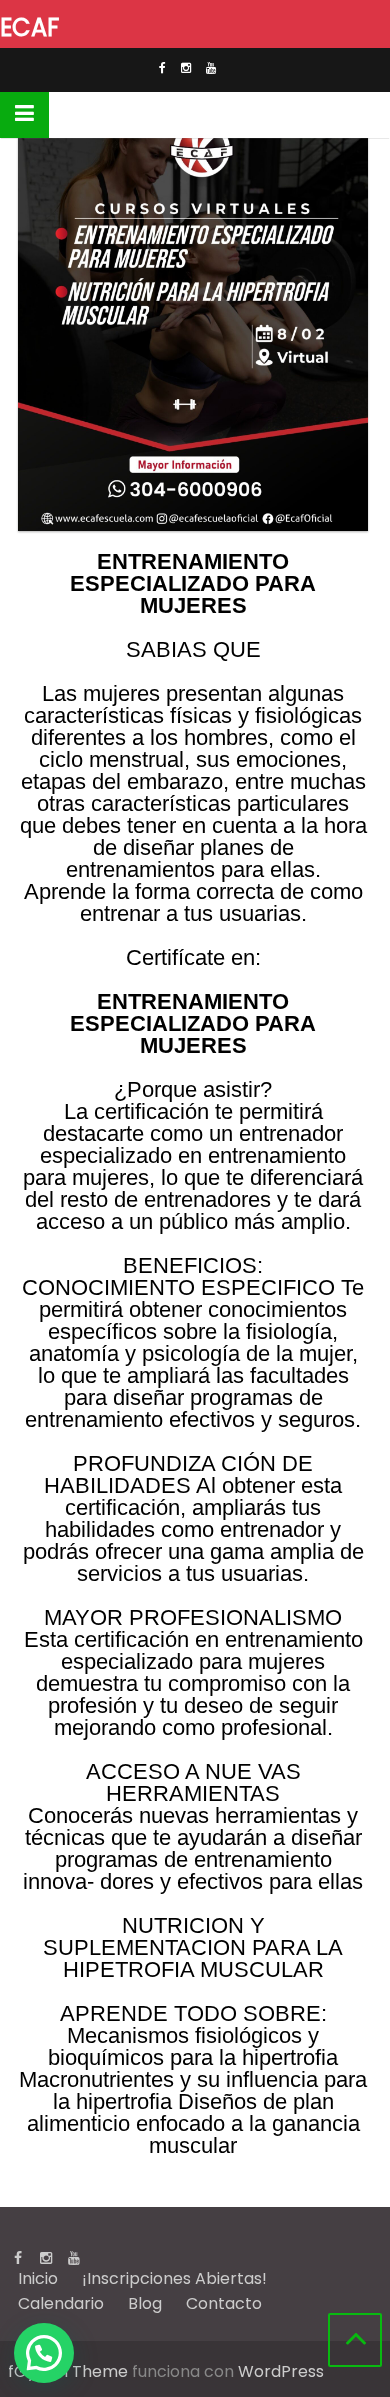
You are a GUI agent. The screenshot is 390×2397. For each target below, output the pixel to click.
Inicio (38, 2278)
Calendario (61, 2303)
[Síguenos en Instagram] (186, 70)
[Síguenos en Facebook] (162, 70)
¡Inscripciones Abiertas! (174, 2278)
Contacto (224, 2303)
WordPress (281, 2371)
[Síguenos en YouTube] (211, 70)
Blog (145, 2303)
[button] (44, 2353)
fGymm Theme (68, 2371)
